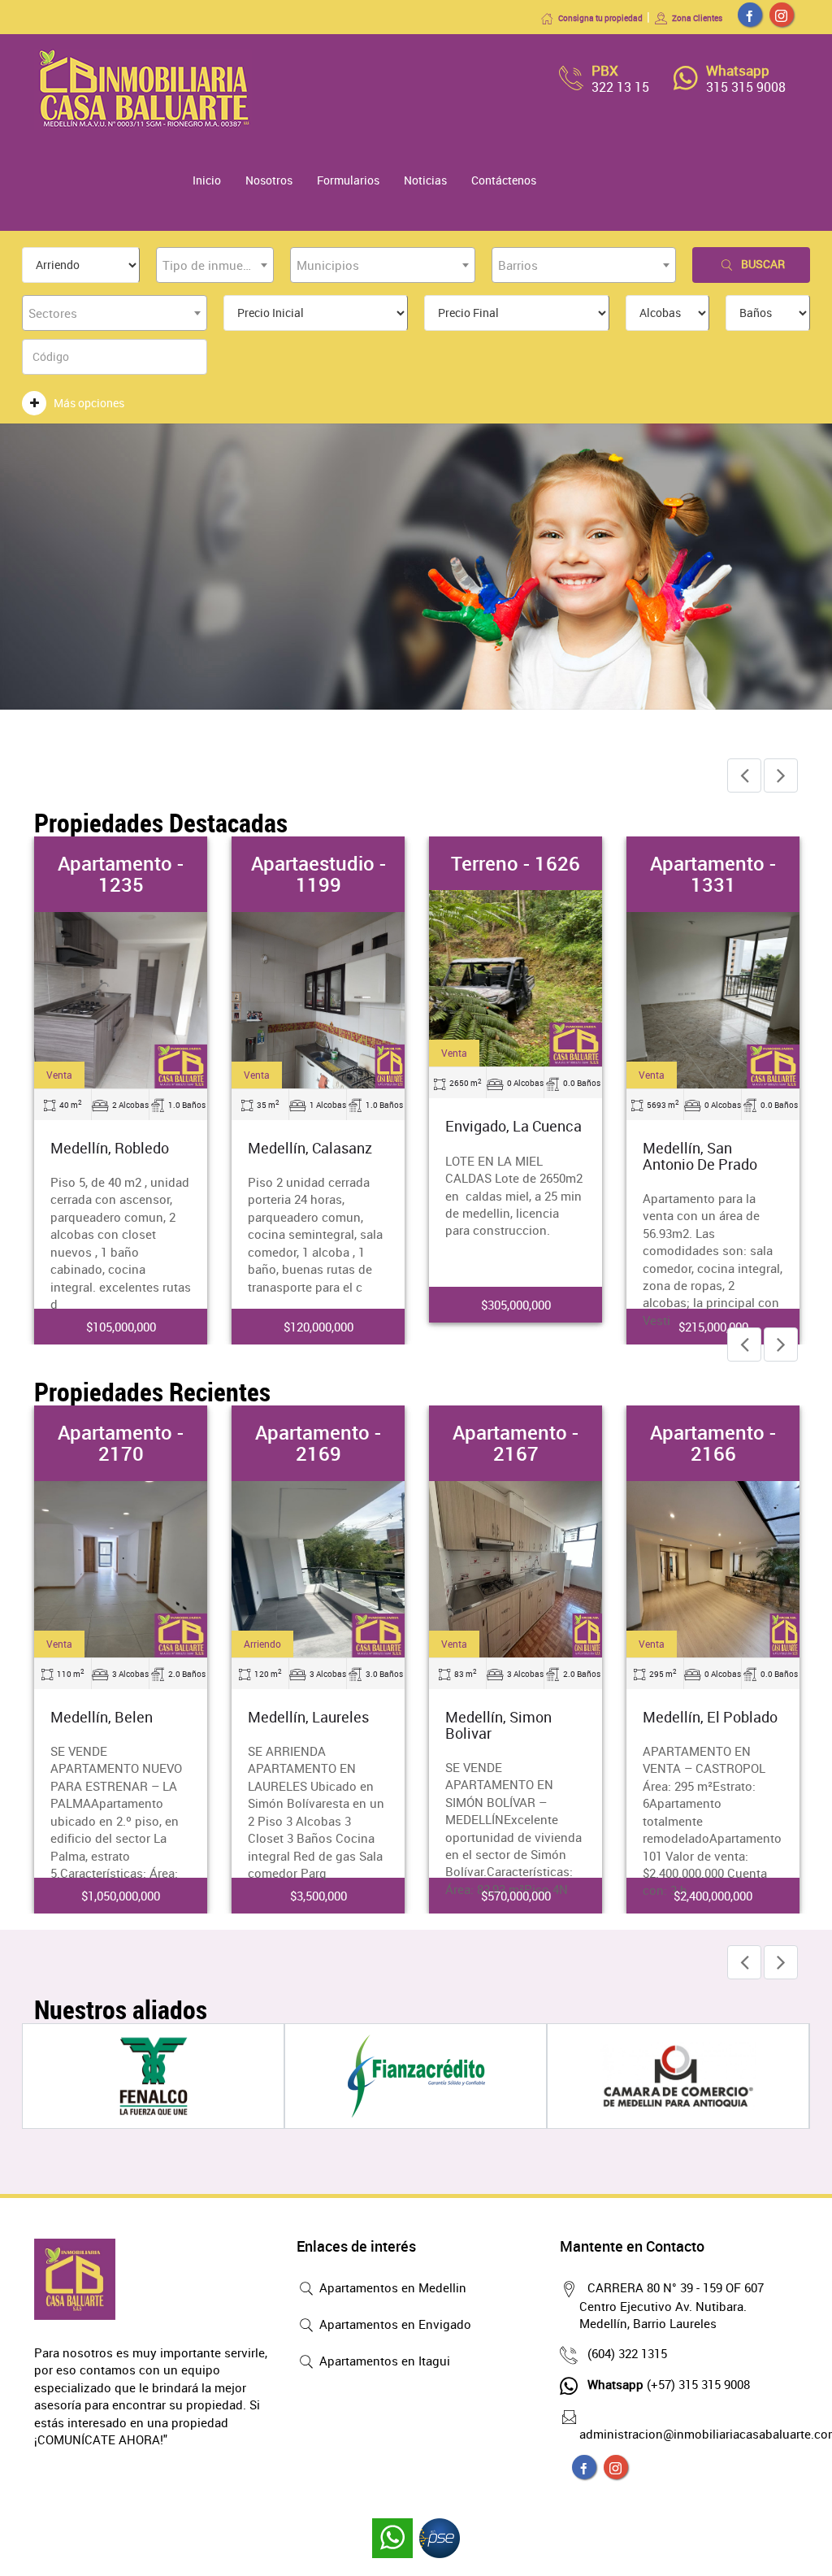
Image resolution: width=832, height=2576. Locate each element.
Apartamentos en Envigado (394, 2324)
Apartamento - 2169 (318, 1443)
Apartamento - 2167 (516, 1443)
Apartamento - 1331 (713, 874)
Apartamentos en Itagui (383, 2361)
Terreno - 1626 (516, 863)
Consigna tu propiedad (600, 18)
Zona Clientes (697, 18)
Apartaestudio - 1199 (318, 874)
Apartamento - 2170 (121, 1443)
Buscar (763, 264)
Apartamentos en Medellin (391, 2287)
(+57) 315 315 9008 (669, 2384)
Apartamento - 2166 (713, 1443)
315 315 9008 (746, 87)
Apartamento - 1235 (121, 874)
